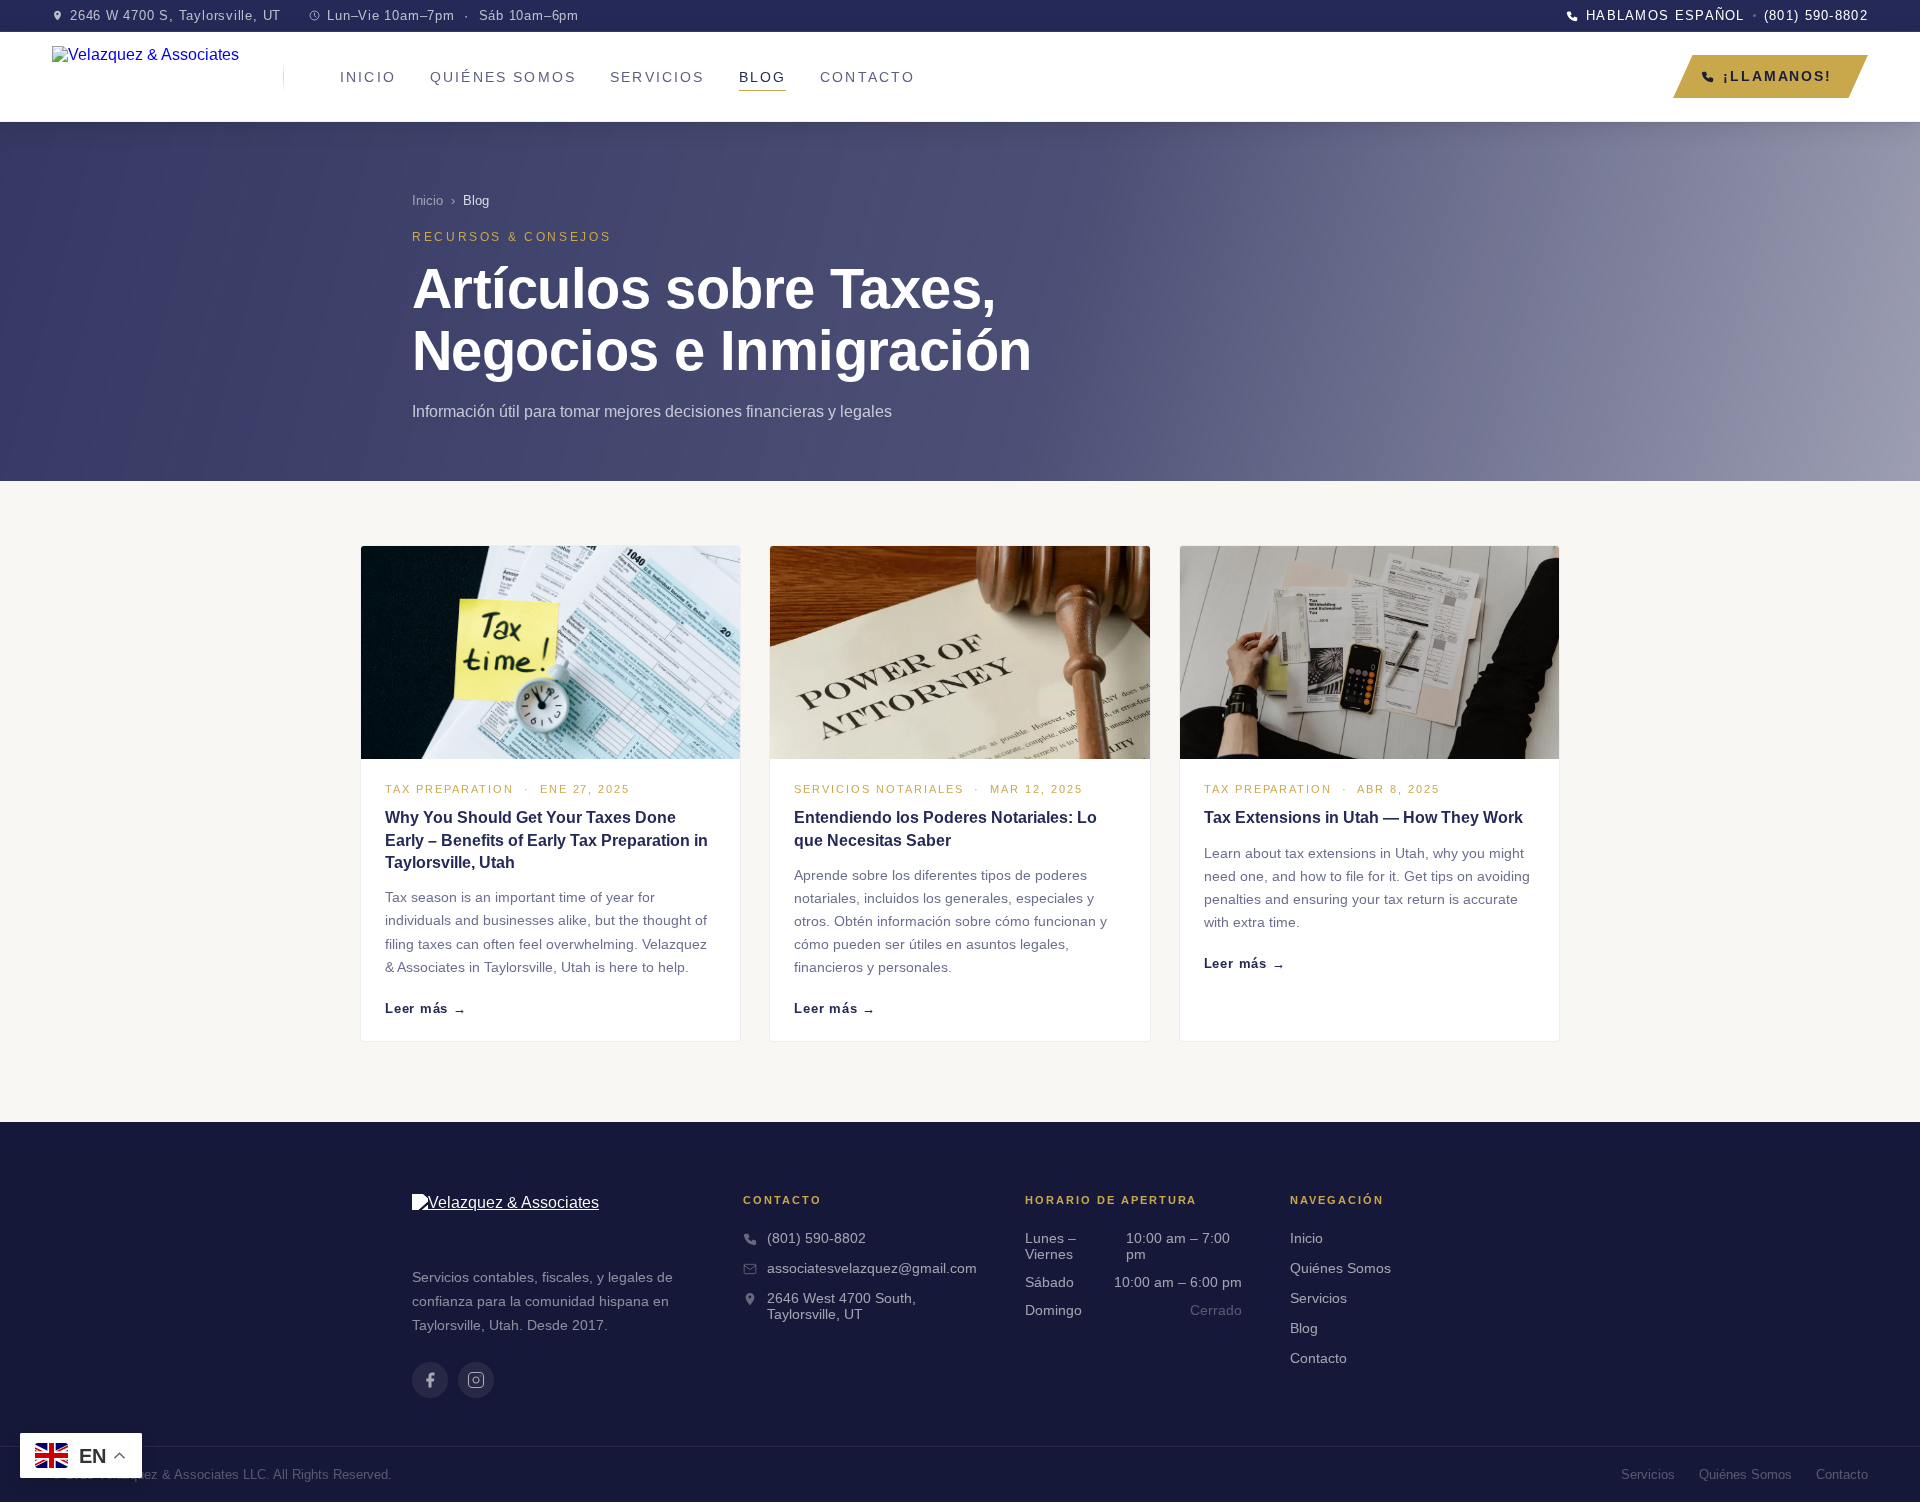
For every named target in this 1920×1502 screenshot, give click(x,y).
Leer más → (426, 1008)
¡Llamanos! (1777, 76)
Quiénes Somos (503, 77)
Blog (763, 77)
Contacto (867, 77)
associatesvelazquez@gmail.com (872, 1268)
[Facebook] (430, 1380)
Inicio (368, 77)
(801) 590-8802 (816, 1238)
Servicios (657, 77)
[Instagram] (476, 1380)
